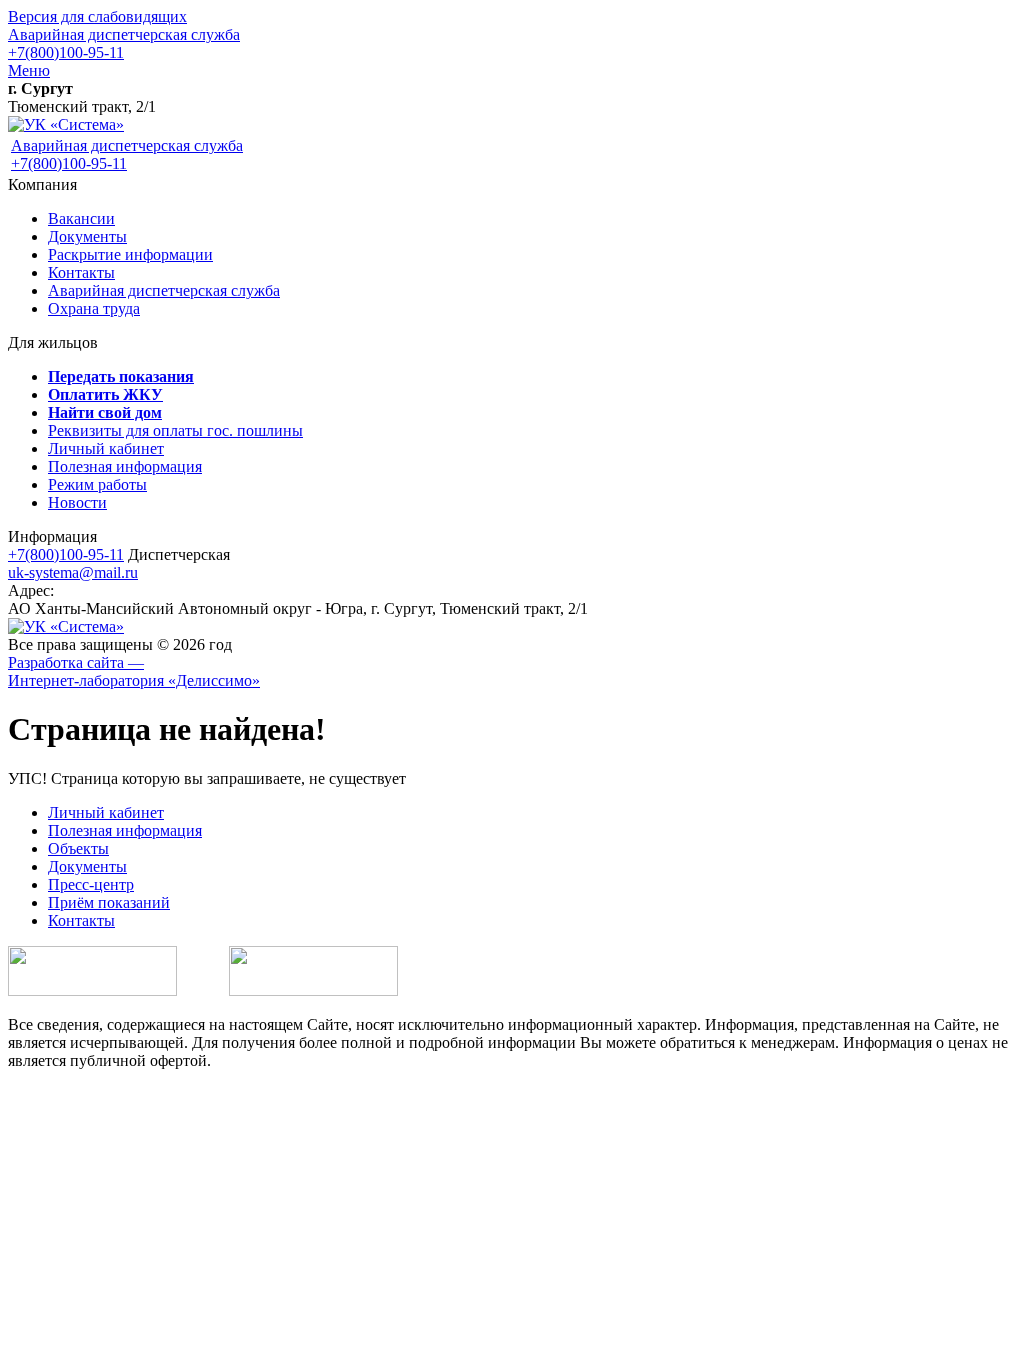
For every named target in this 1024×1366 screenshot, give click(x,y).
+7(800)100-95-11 (66, 52)
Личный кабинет (106, 448)
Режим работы (97, 484)
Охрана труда (94, 308)
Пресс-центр (91, 884)
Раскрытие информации (130, 254)
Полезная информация (125, 466)
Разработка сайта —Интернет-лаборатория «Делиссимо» (134, 671)
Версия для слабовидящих (97, 16)
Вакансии (81, 218)
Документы (87, 236)
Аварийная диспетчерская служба (124, 34)
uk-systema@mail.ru (73, 572)
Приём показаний (109, 902)
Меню (29, 70)
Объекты (78, 848)
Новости (77, 502)
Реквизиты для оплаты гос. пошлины (175, 430)
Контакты (81, 272)
